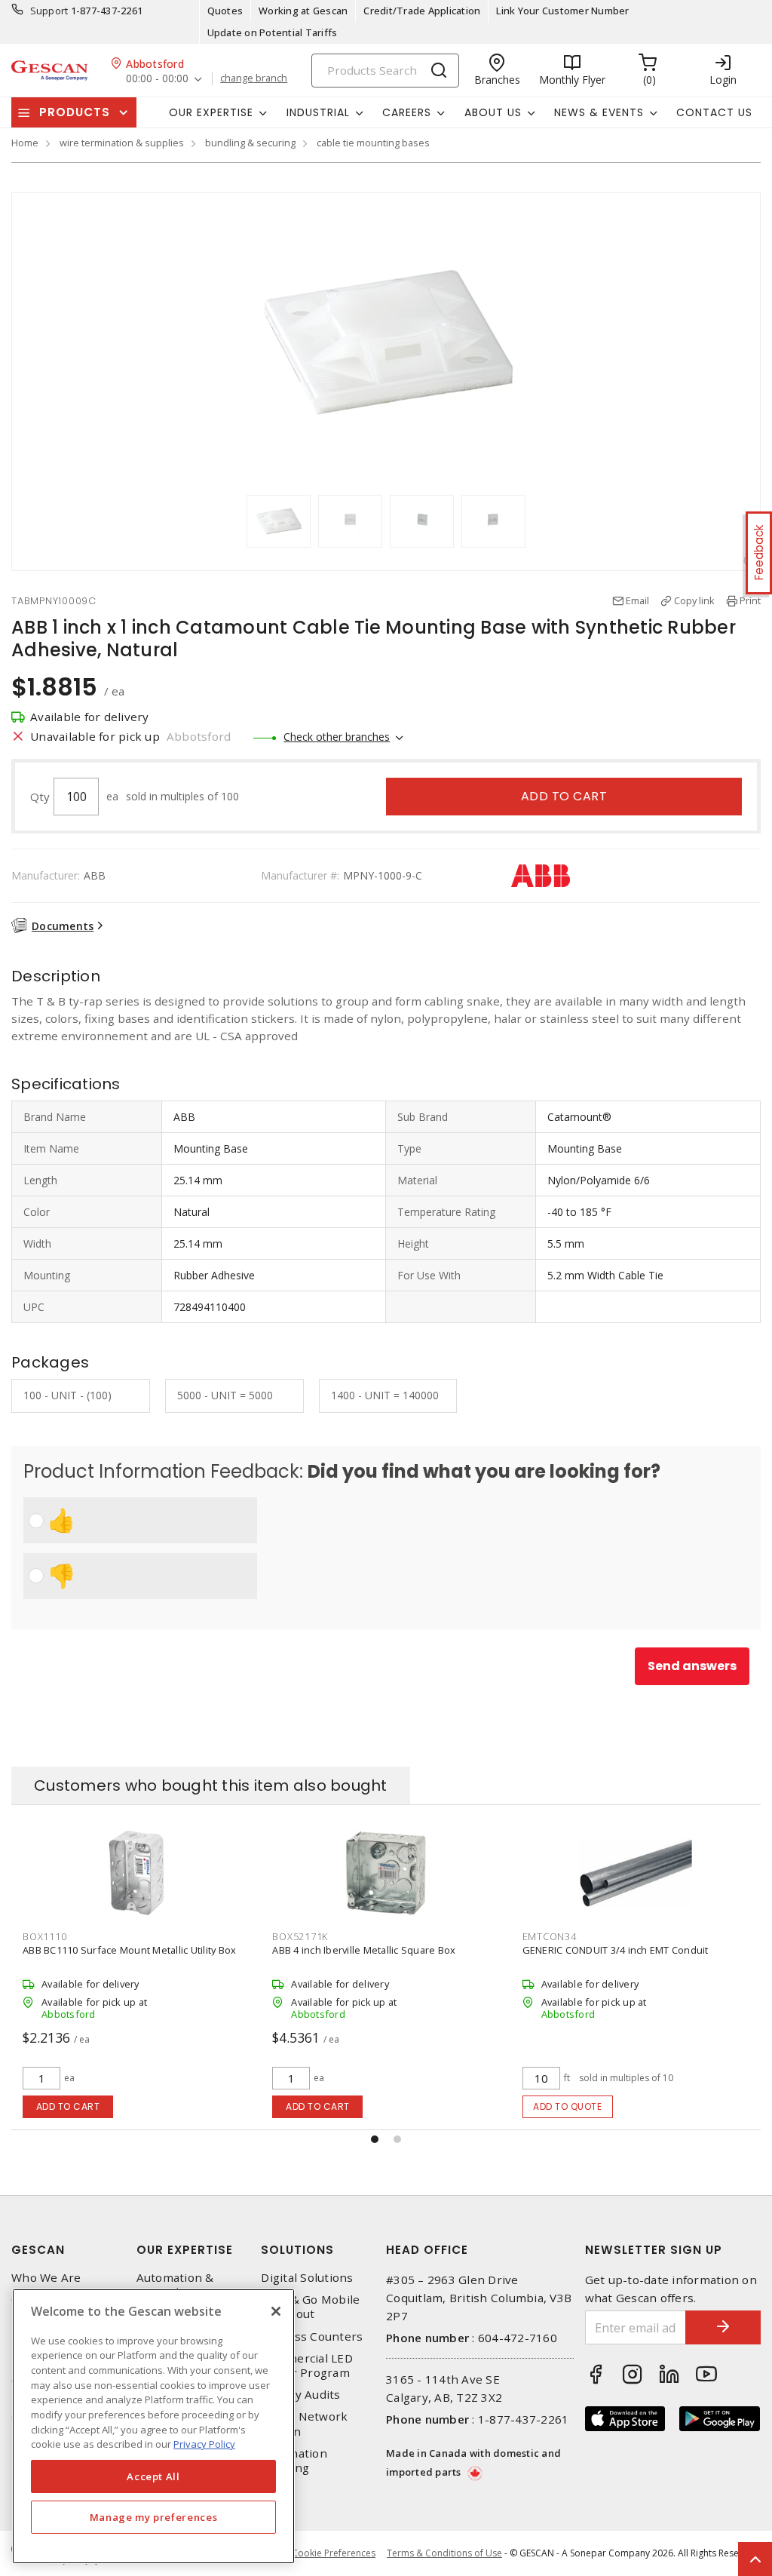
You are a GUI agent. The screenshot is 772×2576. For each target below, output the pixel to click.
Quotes (225, 11)
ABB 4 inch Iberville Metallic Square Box (364, 1950)
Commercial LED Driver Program (307, 2366)
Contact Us (714, 112)
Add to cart (564, 796)
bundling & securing (250, 143)
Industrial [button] (318, 112)
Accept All (153, 2476)
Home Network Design (304, 2424)
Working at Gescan (303, 11)
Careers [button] (407, 112)
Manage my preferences (154, 2517)
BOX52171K (300, 1936)
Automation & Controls (175, 2285)
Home (25, 143)
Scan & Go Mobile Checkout (310, 2307)
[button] (375, 2139)
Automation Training (294, 2461)
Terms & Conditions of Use (444, 2553)
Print (750, 600)
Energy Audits (300, 2395)
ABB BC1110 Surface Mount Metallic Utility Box (129, 1950)
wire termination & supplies (122, 143)
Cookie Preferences (334, 2553)
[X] (276, 2311)
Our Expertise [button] (211, 112)
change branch (254, 78)
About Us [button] (493, 112)
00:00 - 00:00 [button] (157, 79)
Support (49, 11)
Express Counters (312, 2337)
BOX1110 (44, 1936)
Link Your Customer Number (562, 11)
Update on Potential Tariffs (273, 32)
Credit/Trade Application (422, 11)
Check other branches (337, 737)
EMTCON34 (550, 1936)
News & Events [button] (599, 112)
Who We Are (46, 2278)
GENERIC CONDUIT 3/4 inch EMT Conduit (616, 1950)
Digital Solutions (307, 2278)
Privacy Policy (204, 2444)
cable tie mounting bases (373, 143)
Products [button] (75, 112)
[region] (153, 2426)
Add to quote (567, 2106)
